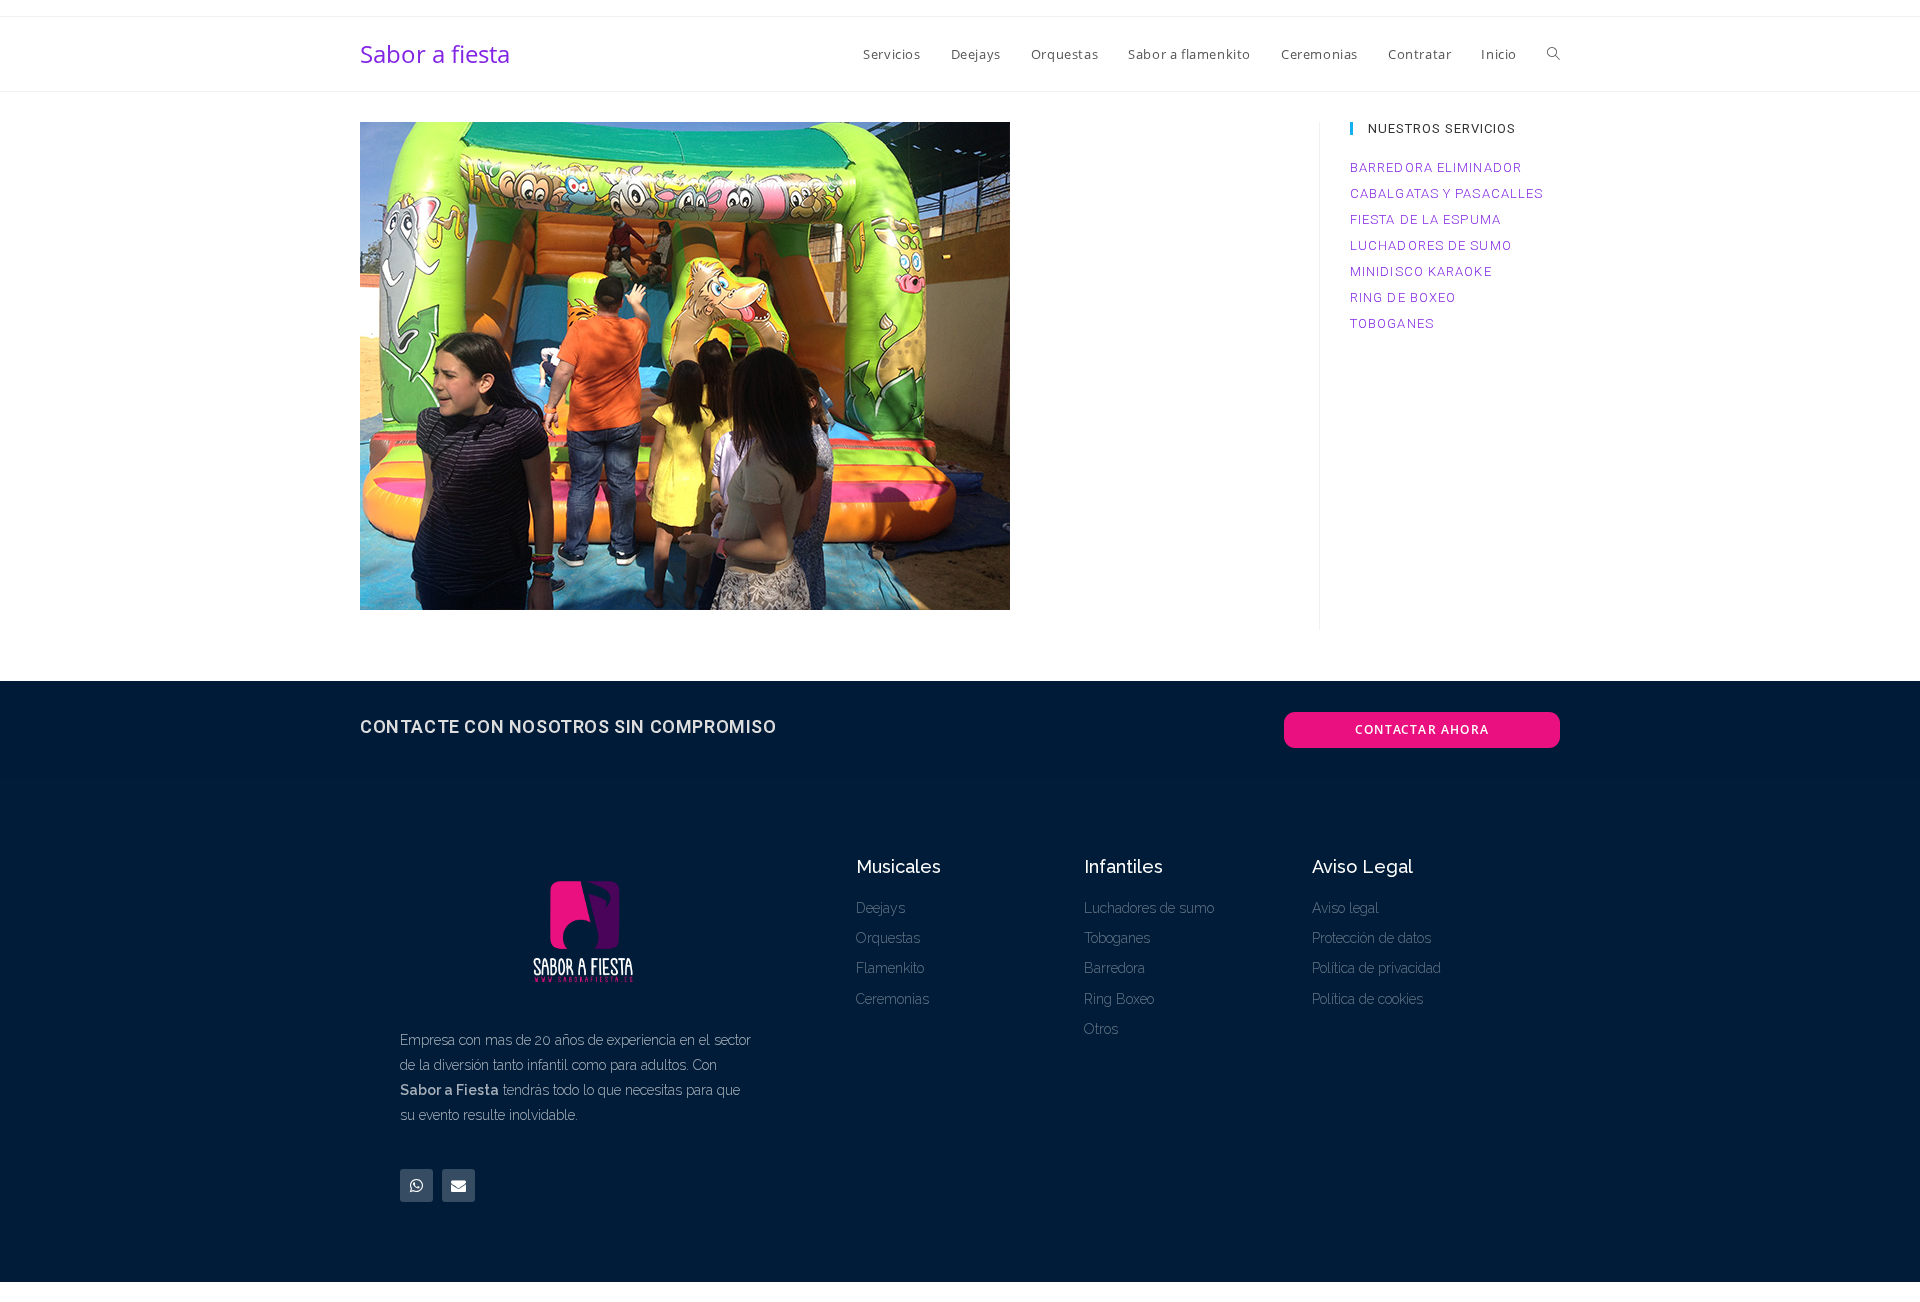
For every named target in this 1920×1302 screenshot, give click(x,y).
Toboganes (1392, 323)
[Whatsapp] (416, 1185)
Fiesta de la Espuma (1425, 219)
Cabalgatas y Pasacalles (1446, 193)
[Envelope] (458, 1185)
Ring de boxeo (1403, 297)
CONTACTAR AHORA (1422, 729)
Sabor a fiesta (435, 53)
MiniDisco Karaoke (1421, 271)
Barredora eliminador (1436, 167)
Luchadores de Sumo (1431, 245)
